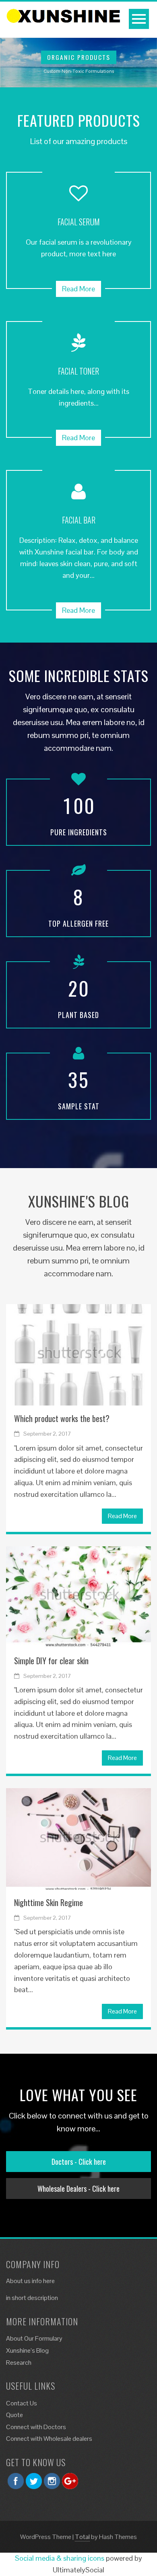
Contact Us (22, 2403)
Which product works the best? (62, 1418)
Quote (14, 2415)
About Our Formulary (34, 2338)
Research (19, 2363)
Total (82, 2537)
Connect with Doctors (36, 2427)
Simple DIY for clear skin (51, 1661)
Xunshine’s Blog (27, 2350)
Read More (78, 289)
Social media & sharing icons (60, 2558)
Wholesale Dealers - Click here (78, 2189)
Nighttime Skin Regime (49, 1902)
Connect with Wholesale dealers (49, 2439)
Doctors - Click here (79, 2162)
